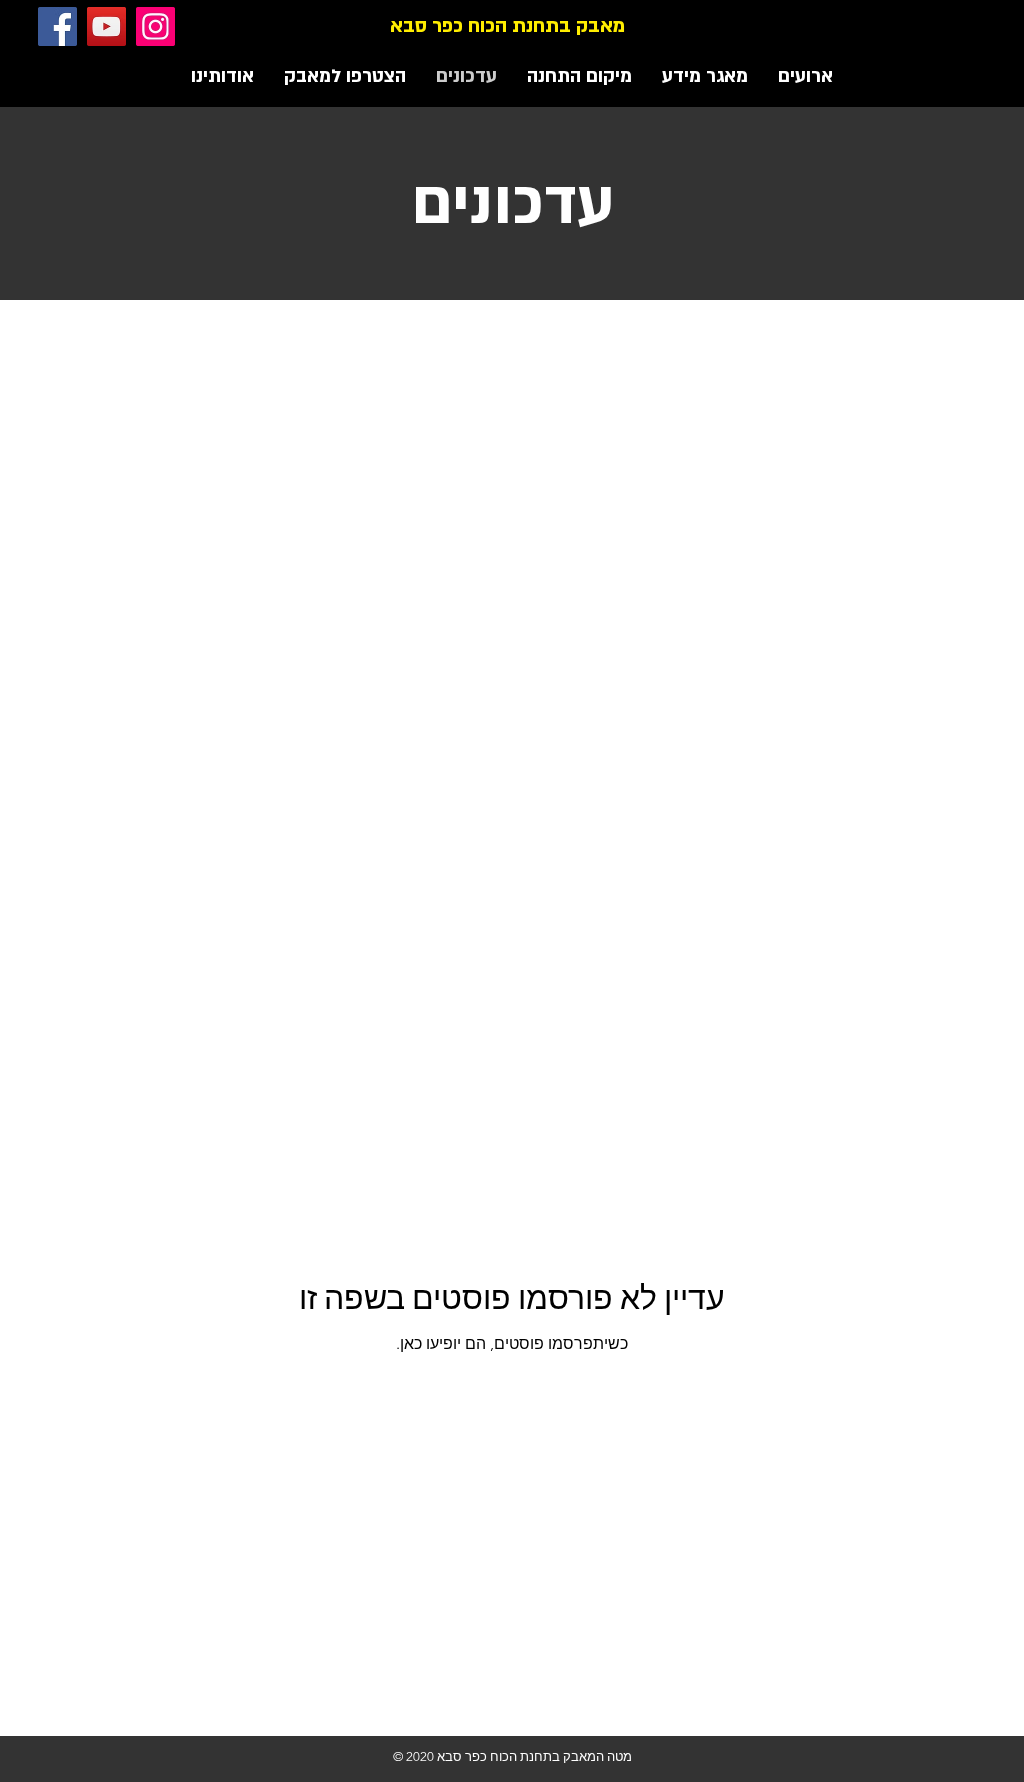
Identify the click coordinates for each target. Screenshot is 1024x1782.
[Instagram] (155, 26)
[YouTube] (106, 26)
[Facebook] (57, 26)
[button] (705, 76)
